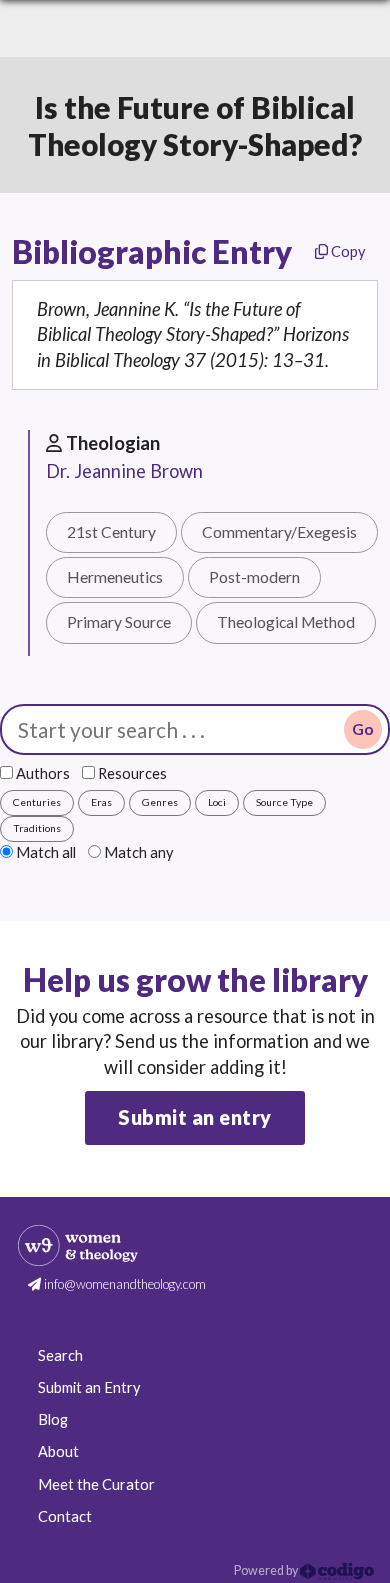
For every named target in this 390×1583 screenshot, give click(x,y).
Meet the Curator (96, 1484)
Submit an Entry (89, 1387)
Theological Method (286, 622)
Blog (53, 1419)
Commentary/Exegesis (279, 532)
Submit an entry (195, 1117)
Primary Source (119, 622)
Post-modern (254, 577)
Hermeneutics (115, 577)
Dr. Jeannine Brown (124, 471)
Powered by (267, 1570)
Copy (346, 251)
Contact (65, 1516)
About (58, 1451)
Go (363, 729)
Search (60, 1355)
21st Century (111, 532)
